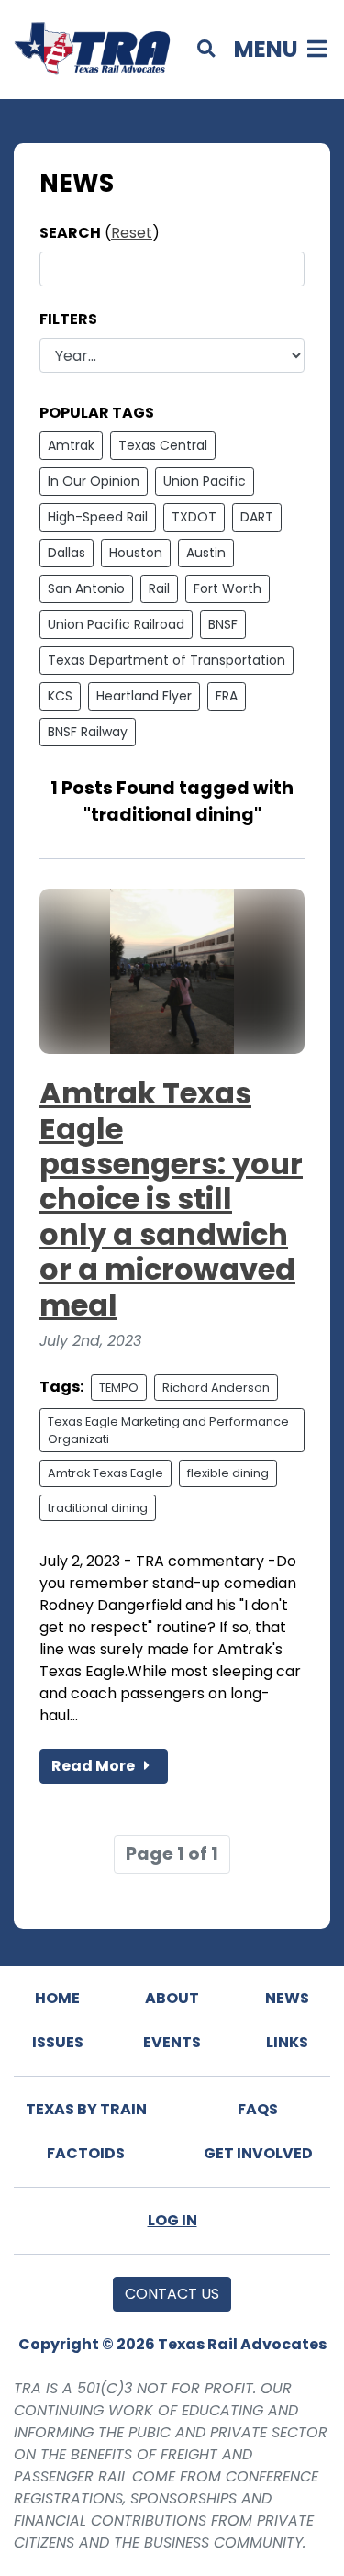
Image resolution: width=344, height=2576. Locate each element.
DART (257, 517)
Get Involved (258, 2153)
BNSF (223, 624)
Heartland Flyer (144, 696)
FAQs (258, 2109)
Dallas (67, 553)
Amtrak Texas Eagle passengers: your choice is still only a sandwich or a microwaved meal (171, 1198)
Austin (206, 553)
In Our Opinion (94, 481)
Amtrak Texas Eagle (105, 1473)
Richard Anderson (216, 1388)
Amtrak (71, 445)
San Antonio (86, 588)
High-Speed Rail (98, 517)
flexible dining (228, 1473)
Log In (172, 2220)
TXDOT (194, 517)
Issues (58, 2042)
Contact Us (172, 2294)
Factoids (86, 2153)
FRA (227, 696)
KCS (60, 696)
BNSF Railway (88, 732)
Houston (136, 553)
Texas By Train (86, 2109)
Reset (132, 233)
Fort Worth (227, 588)
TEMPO (119, 1388)
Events (172, 2042)
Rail (159, 588)
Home (57, 1998)
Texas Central (163, 445)
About (172, 1998)
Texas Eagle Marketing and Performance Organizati (168, 1430)
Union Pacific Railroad (116, 624)
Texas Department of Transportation (166, 660)
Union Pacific (205, 481)
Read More (94, 1766)
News (287, 1998)
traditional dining (98, 1508)
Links (287, 2042)
